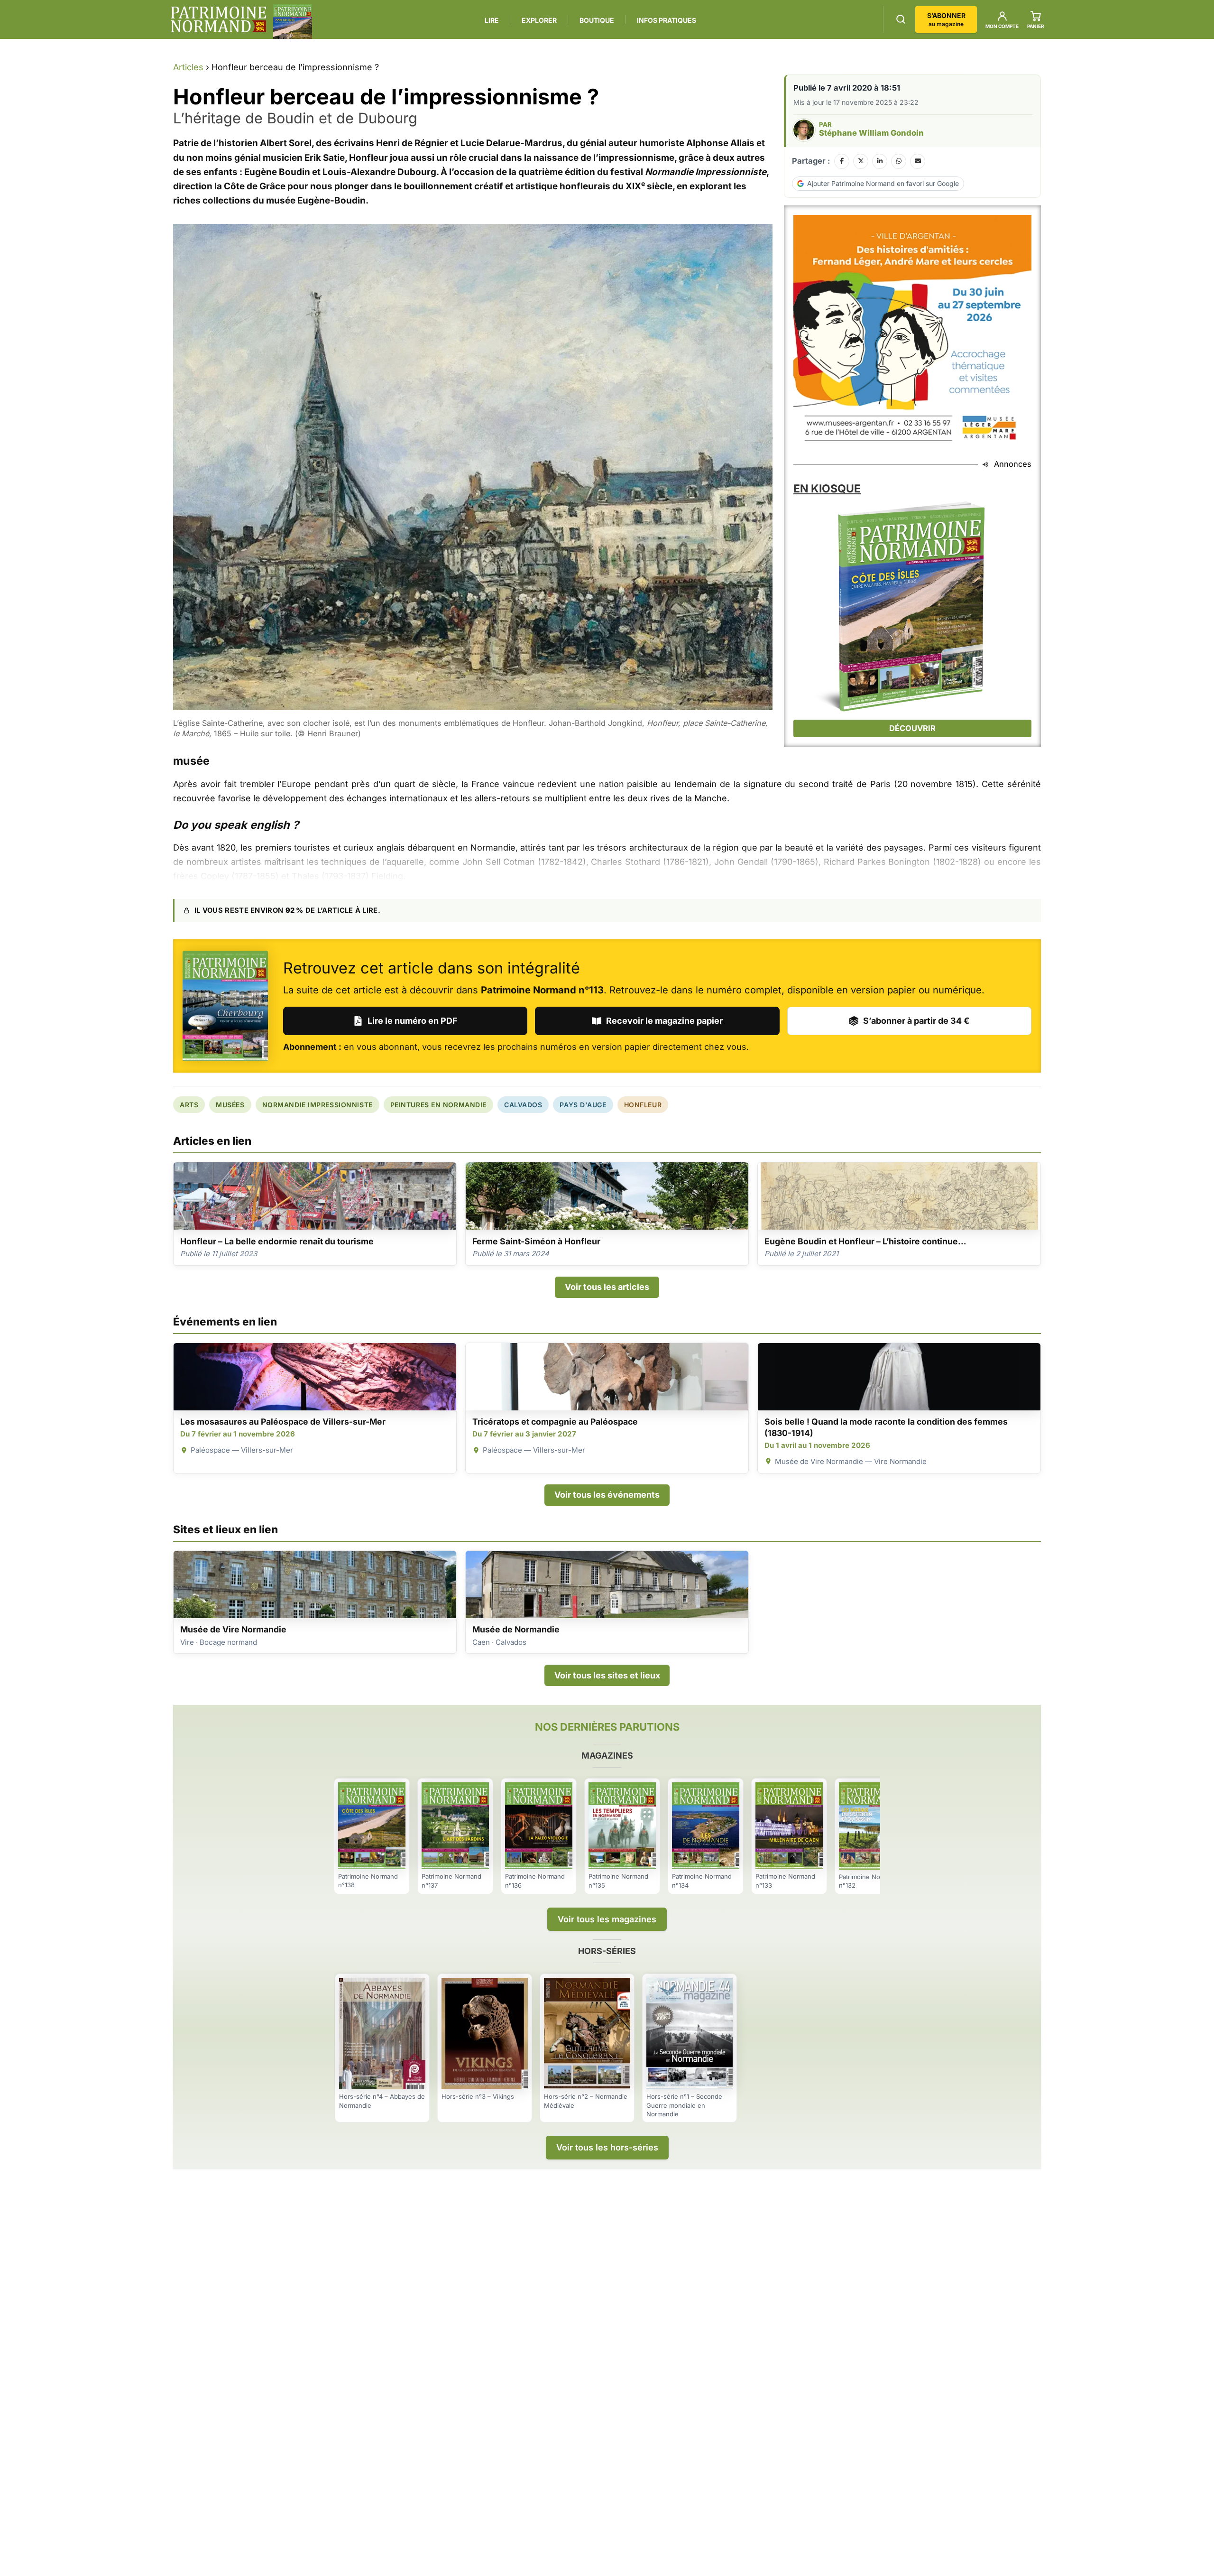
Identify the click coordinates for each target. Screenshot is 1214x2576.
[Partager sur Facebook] (842, 161)
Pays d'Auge (583, 1105)
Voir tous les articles (607, 1287)
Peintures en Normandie (438, 1105)
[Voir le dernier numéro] (293, 21)
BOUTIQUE (597, 20)
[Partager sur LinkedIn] (880, 161)
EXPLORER (539, 20)
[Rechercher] (901, 19)
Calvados (523, 1105)
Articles (188, 67)
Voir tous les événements (607, 1495)
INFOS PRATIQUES (667, 20)
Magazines (607, 1756)
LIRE (492, 20)
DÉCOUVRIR (912, 728)
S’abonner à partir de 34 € (916, 1021)
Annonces (1013, 464)
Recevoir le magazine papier (664, 1021)
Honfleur (643, 1105)
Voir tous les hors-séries (607, 2147)
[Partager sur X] (861, 161)
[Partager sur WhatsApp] (899, 161)
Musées (230, 1105)
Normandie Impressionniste (317, 1105)
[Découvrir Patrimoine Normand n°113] (225, 1006)
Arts (189, 1105)
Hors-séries (607, 1951)
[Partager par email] (918, 161)
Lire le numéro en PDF (413, 1021)
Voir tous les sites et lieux (607, 1675)
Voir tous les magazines (607, 1919)
